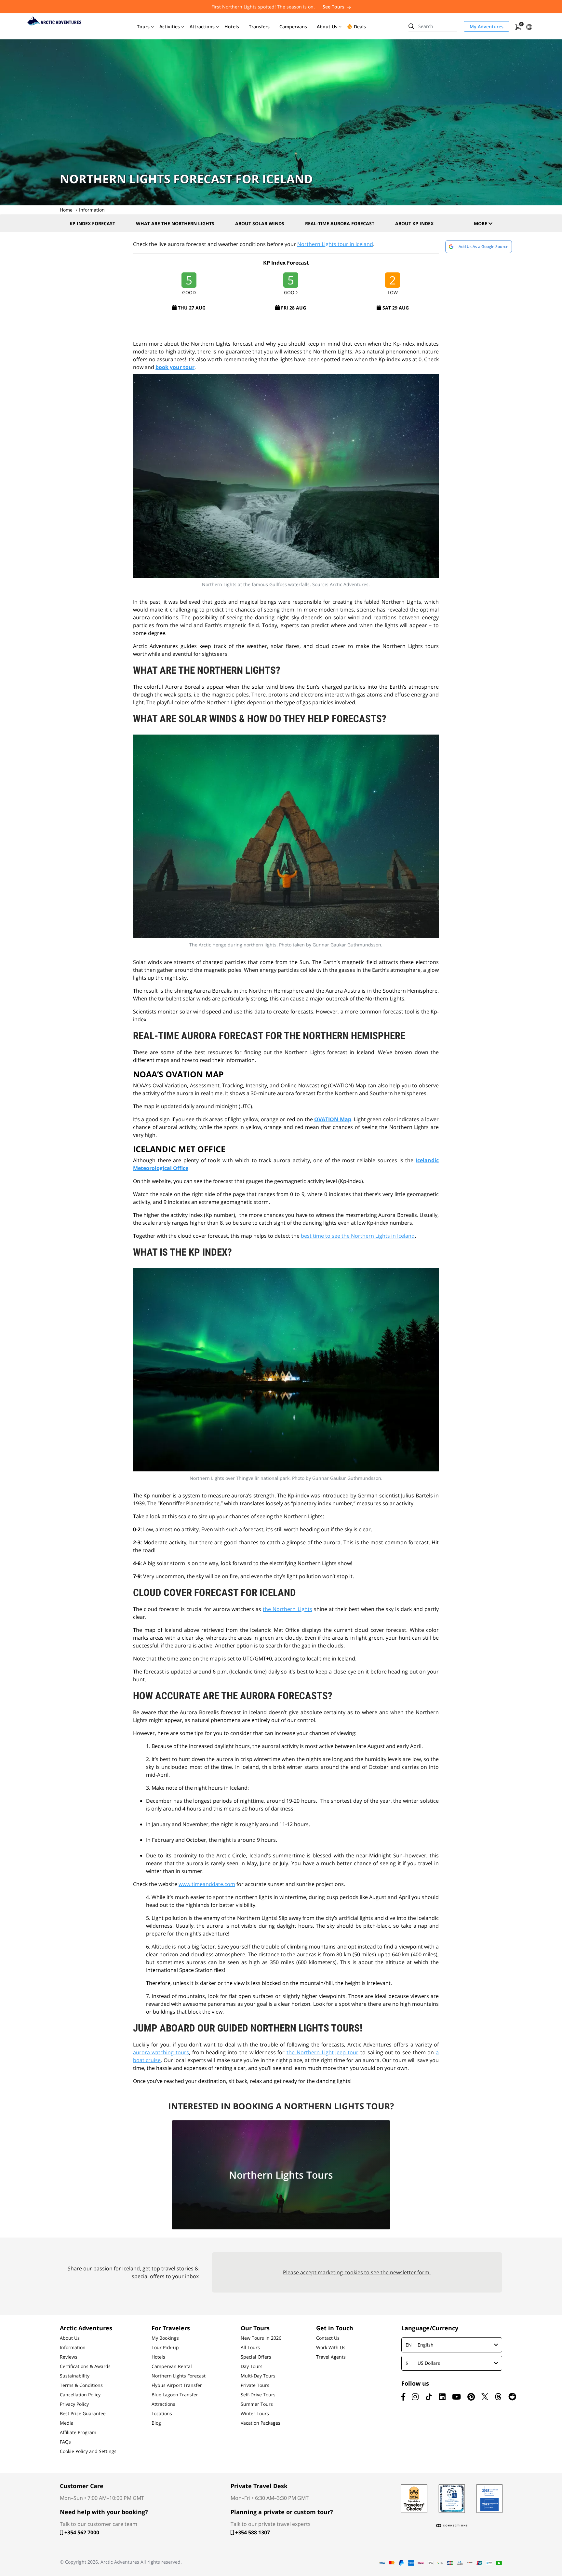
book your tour (175, 367)
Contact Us (328, 2338)
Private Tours (255, 2385)
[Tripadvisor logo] (414, 2499)
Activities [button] (170, 27)
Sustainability (75, 2376)
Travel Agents (331, 2357)
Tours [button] (143, 27)
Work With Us (331, 2348)
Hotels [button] (232, 27)
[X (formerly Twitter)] (485, 2397)
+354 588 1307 (252, 2532)
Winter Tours (255, 2414)
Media (67, 2423)
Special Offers (256, 2357)
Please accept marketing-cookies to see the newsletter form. (357, 2272)
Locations (162, 2414)
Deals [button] (360, 27)
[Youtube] (456, 2397)
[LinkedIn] (442, 2397)
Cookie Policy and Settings (88, 2451)
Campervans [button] (293, 27)
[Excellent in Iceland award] (452, 2499)
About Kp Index (414, 223)
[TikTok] (429, 2397)
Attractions (163, 2404)
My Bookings (165, 2338)
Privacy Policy (74, 2404)
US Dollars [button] (423, 2363)
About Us (70, 2338)
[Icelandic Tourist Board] (489, 2499)
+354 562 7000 (81, 2532)
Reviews (69, 2357)
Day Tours (252, 2366)
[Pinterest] (471, 2397)
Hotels (158, 2357)
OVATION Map (333, 1119)
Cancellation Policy (80, 2395)
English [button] (420, 2345)
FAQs (65, 2442)
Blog (156, 2423)
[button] (529, 26)
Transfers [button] (259, 27)
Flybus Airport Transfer (177, 2385)
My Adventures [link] (487, 27)
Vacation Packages (261, 2423)
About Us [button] (327, 27)
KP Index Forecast (92, 223)
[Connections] (452, 2526)
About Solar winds (260, 223)
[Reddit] (512, 2397)
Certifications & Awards (85, 2366)
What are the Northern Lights (175, 223)
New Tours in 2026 (261, 2338)
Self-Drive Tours (258, 2395)
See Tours (334, 7)
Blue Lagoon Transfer (175, 2395)
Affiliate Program (78, 2432)
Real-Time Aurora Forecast (340, 223)
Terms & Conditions (81, 2385)
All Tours (250, 2348)
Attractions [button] (202, 27)
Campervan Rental (172, 2366)
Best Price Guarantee (83, 2414)
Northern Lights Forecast (179, 2376)
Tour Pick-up (165, 2348)
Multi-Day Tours (258, 2376)
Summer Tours (257, 2404)
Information (92, 210)
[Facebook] (403, 2397)
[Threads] (498, 2397)
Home (66, 210)
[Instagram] (415, 2397)
